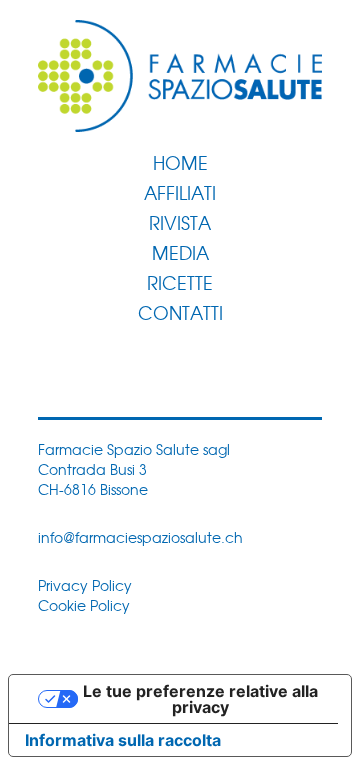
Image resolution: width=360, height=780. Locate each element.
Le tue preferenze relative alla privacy (200, 699)
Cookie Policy (84, 605)
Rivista (180, 222)
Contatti (180, 312)
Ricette (180, 282)
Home (180, 162)
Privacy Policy (85, 585)
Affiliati (180, 192)
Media (180, 252)
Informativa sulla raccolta (123, 740)
